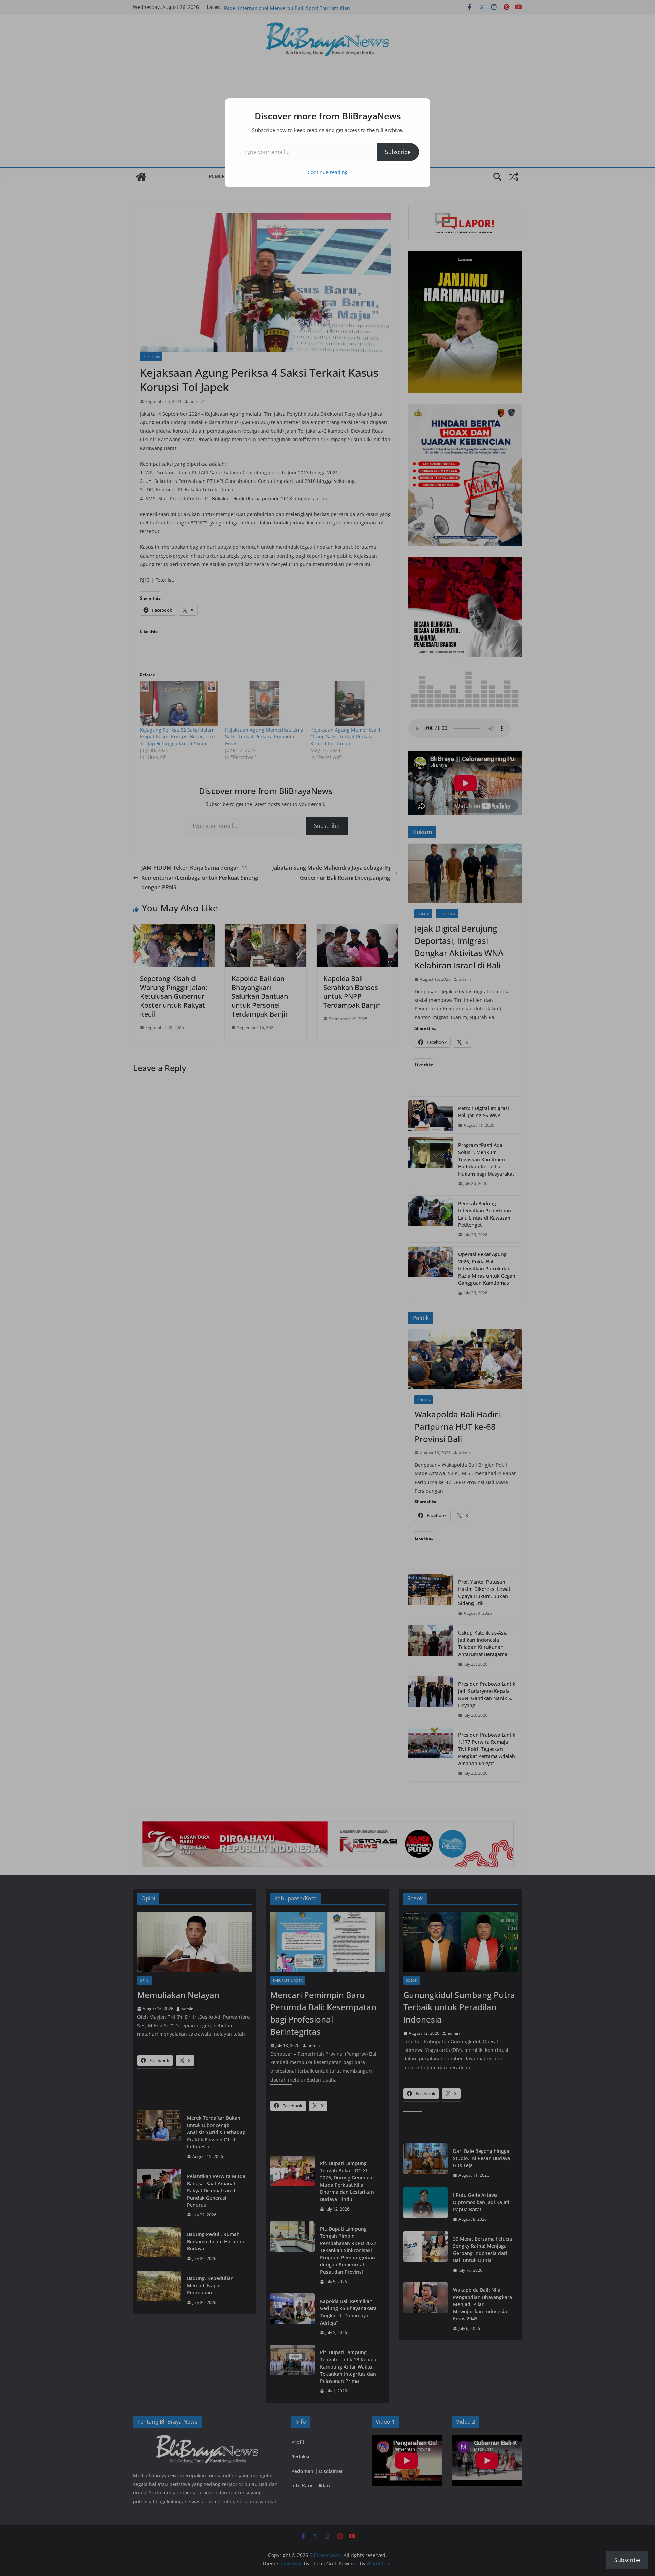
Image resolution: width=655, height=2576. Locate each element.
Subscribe (398, 152)
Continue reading (328, 172)
